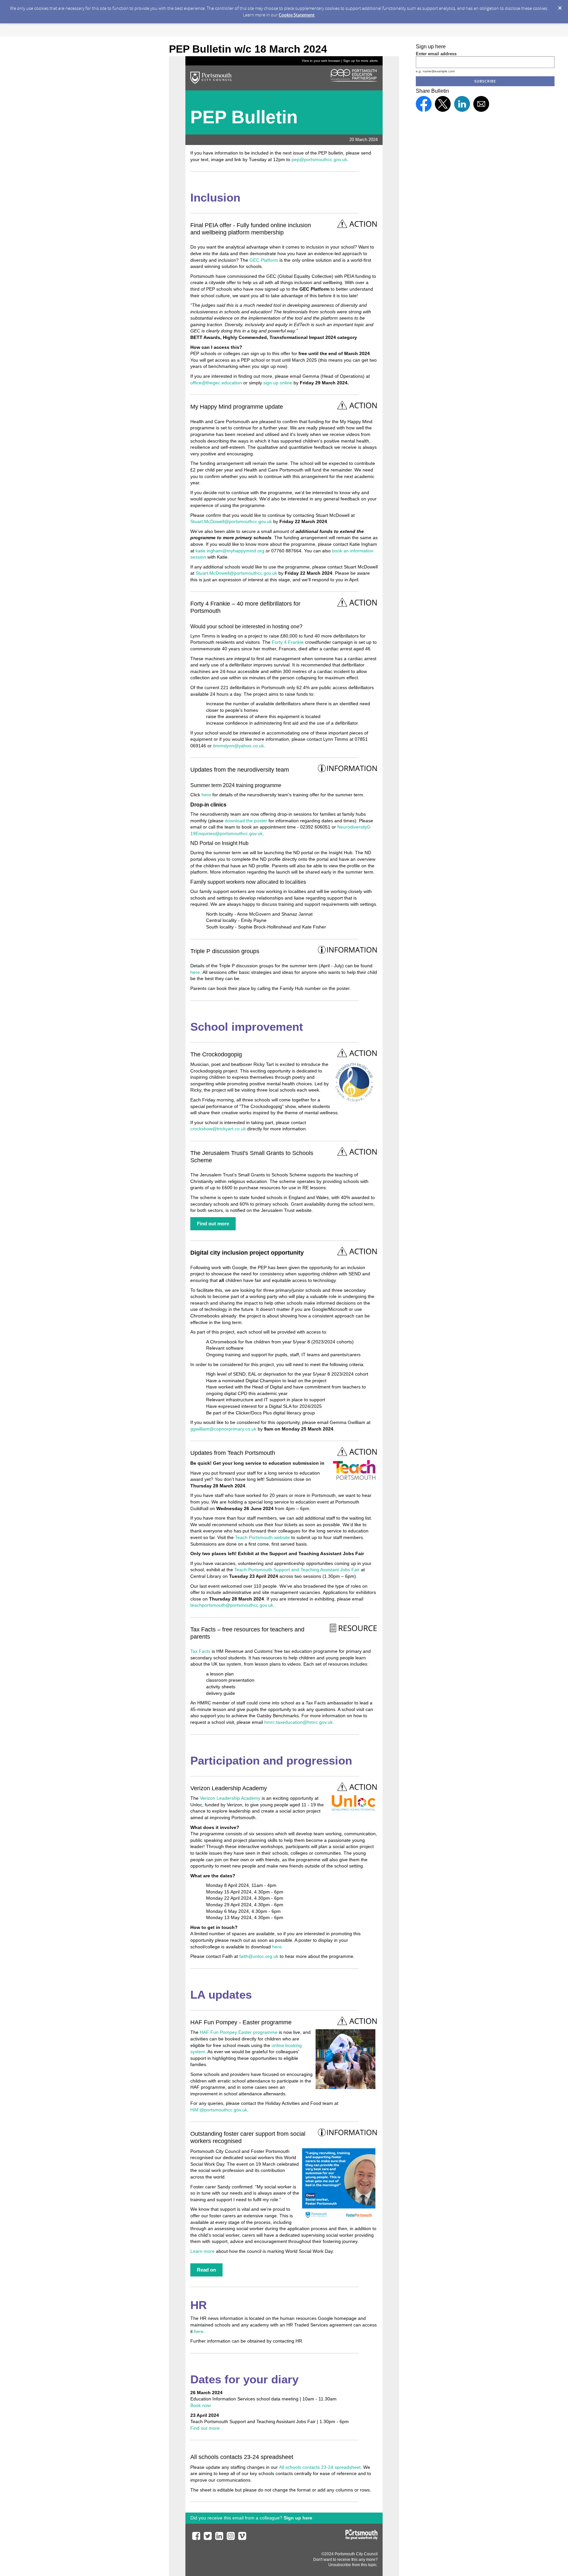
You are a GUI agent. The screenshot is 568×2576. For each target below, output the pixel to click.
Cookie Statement (297, 15)
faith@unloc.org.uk (259, 1956)
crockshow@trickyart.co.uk (218, 1129)
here (206, 795)
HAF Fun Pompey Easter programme (239, 2032)
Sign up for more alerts (360, 61)
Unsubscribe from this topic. (353, 2565)
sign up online (278, 383)
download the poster (246, 821)
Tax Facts (200, 1651)
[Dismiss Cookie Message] (560, 6)
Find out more (205, 2428)
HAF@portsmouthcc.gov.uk (219, 2110)
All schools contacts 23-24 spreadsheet (320, 2467)
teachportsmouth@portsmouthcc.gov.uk (232, 1605)
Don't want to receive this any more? (345, 2560)
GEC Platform (264, 260)
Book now (201, 2405)
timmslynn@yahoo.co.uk (238, 746)
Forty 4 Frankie (288, 642)
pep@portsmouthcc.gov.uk (319, 159)
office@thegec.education (216, 383)
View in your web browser (321, 61)
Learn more (202, 2251)
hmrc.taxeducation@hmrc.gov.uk (298, 1722)
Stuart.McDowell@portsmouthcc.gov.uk (231, 521)
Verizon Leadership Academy (230, 1798)
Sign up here (298, 2518)
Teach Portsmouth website (262, 1537)
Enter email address (436, 54)
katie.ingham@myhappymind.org (230, 551)
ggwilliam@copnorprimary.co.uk (223, 1429)
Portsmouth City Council (356, 2554)
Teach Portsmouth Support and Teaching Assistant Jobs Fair (297, 1570)
